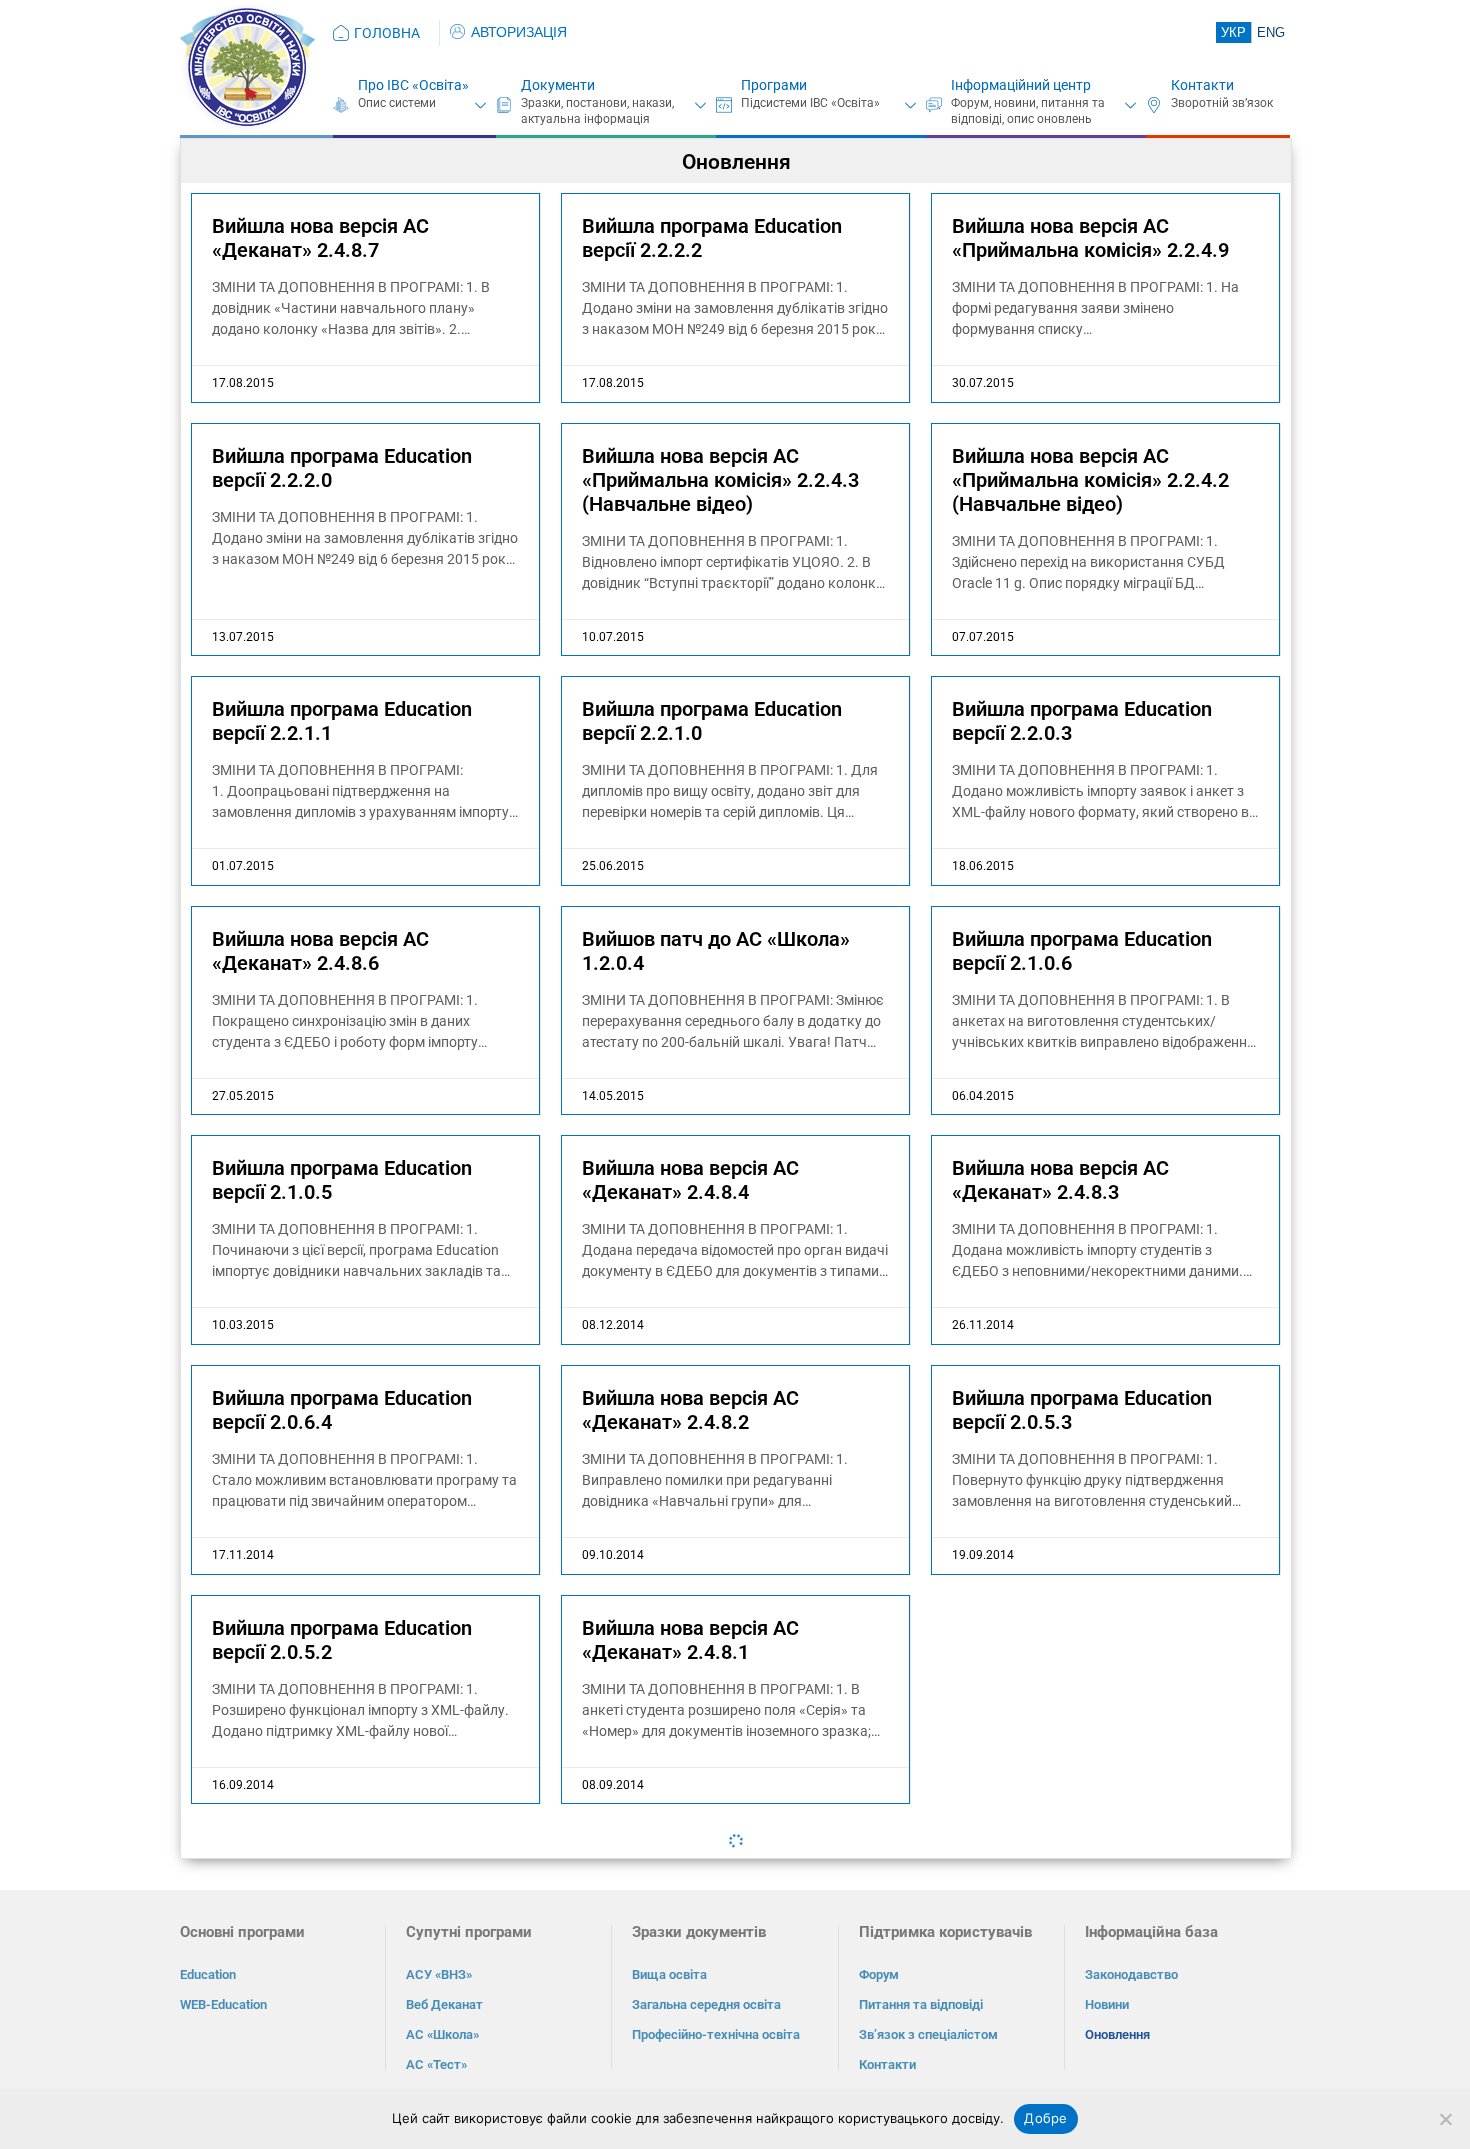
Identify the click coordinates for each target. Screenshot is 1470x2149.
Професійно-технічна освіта (716, 2034)
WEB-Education (223, 2004)
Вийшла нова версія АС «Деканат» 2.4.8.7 (320, 238)
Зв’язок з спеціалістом (928, 2034)
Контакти (1202, 85)
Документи (558, 85)
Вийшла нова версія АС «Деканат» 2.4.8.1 (690, 1640)
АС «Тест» (436, 2064)
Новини (1107, 2004)
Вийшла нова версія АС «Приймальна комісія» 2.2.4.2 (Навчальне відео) (1090, 480)
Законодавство (1131, 1974)
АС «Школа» (442, 2034)
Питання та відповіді (921, 2004)
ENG (1271, 32)
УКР (1233, 32)
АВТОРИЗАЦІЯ (519, 32)
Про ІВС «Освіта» (413, 85)
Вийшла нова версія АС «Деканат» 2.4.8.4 (690, 1180)
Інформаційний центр (1021, 85)
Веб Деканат (444, 2004)
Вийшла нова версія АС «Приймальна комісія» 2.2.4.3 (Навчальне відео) (720, 480)
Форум (879, 1974)
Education (208, 1974)
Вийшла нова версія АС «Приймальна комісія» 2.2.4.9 (1090, 238)
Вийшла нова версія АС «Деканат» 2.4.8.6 (320, 951)
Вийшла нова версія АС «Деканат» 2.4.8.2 (690, 1410)
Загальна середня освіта (706, 2004)
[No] (1445, 2119)
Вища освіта (669, 1974)
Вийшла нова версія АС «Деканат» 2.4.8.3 (1060, 1180)
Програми (774, 85)
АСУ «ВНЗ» (439, 1974)
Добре (1045, 2118)
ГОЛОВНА (387, 33)
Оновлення (1117, 2034)
